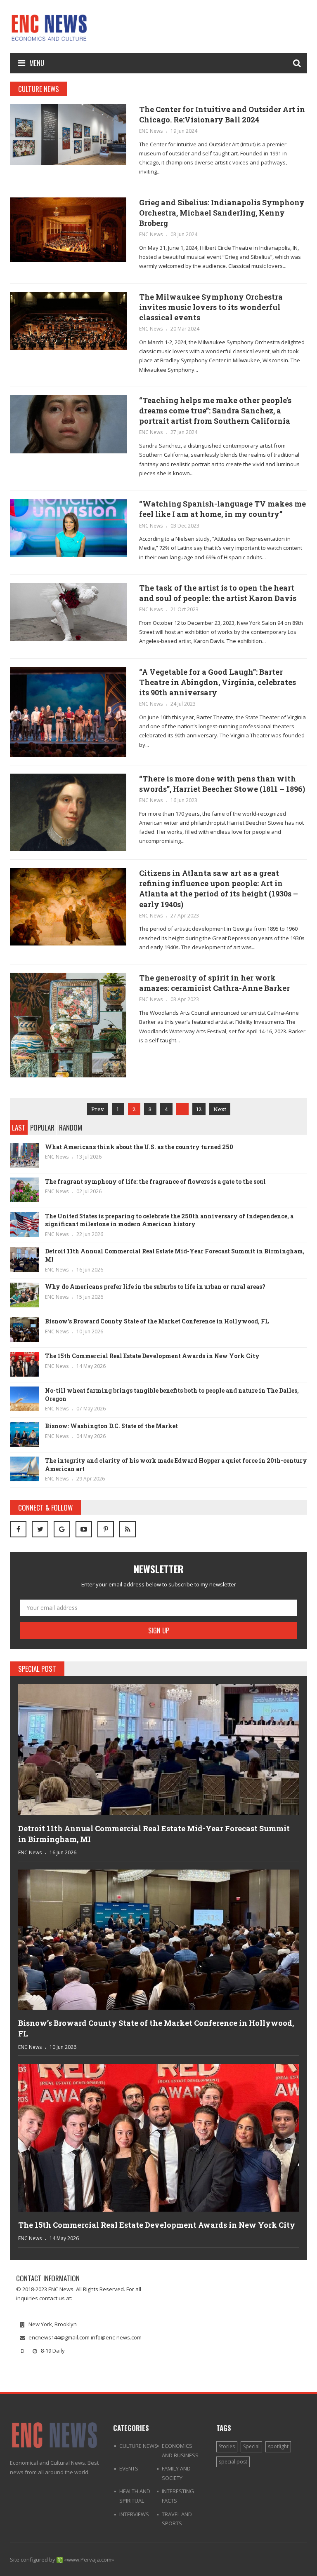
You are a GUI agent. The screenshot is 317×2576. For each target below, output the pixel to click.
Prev (98, 1109)
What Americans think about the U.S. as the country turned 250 (139, 1147)
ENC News (151, 131)
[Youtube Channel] (84, 1529)
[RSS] (128, 1529)
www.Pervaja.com (89, 2560)
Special (251, 2446)
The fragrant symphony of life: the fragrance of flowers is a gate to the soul (155, 1181)
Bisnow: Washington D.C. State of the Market (111, 1426)
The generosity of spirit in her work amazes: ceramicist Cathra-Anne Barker (214, 983)
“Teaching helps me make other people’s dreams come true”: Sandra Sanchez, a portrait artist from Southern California (215, 411)
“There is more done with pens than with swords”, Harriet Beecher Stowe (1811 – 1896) (222, 784)
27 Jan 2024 (184, 432)
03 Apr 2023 (185, 999)
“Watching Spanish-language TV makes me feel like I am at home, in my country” (222, 509)
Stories (227, 2446)
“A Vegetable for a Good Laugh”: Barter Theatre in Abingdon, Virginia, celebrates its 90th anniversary (218, 682)
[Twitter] (40, 1529)
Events (129, 2468)
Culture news (138, 2446)
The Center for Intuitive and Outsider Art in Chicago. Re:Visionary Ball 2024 (222, 114)
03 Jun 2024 (184, 234)
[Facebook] (18, 1529)
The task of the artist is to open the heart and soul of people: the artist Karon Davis (218, 593)
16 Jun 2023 (184, 800)
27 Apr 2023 (185, 916)
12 (199, 1109)
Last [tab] (19, 1127)
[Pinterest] (106, 1529)
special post (233, 2462)
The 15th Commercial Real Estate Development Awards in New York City (152, 1356)
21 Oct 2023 (185, 609)
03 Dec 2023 (185, 526)
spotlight (278, 2446)
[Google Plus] (62, 1529)
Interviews (134, 2514)
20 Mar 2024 (185, 329)
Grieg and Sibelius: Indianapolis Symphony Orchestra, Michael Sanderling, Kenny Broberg (222, 213)
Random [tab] (71, 1127)
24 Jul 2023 (183, 704)
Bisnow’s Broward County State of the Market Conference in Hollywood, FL (157, 1321)
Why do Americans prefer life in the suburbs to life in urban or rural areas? (155, 1287)
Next (220, 1109)
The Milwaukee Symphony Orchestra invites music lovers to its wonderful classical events (211, 307)
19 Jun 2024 (184, 131)
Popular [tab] (42, 1127)
